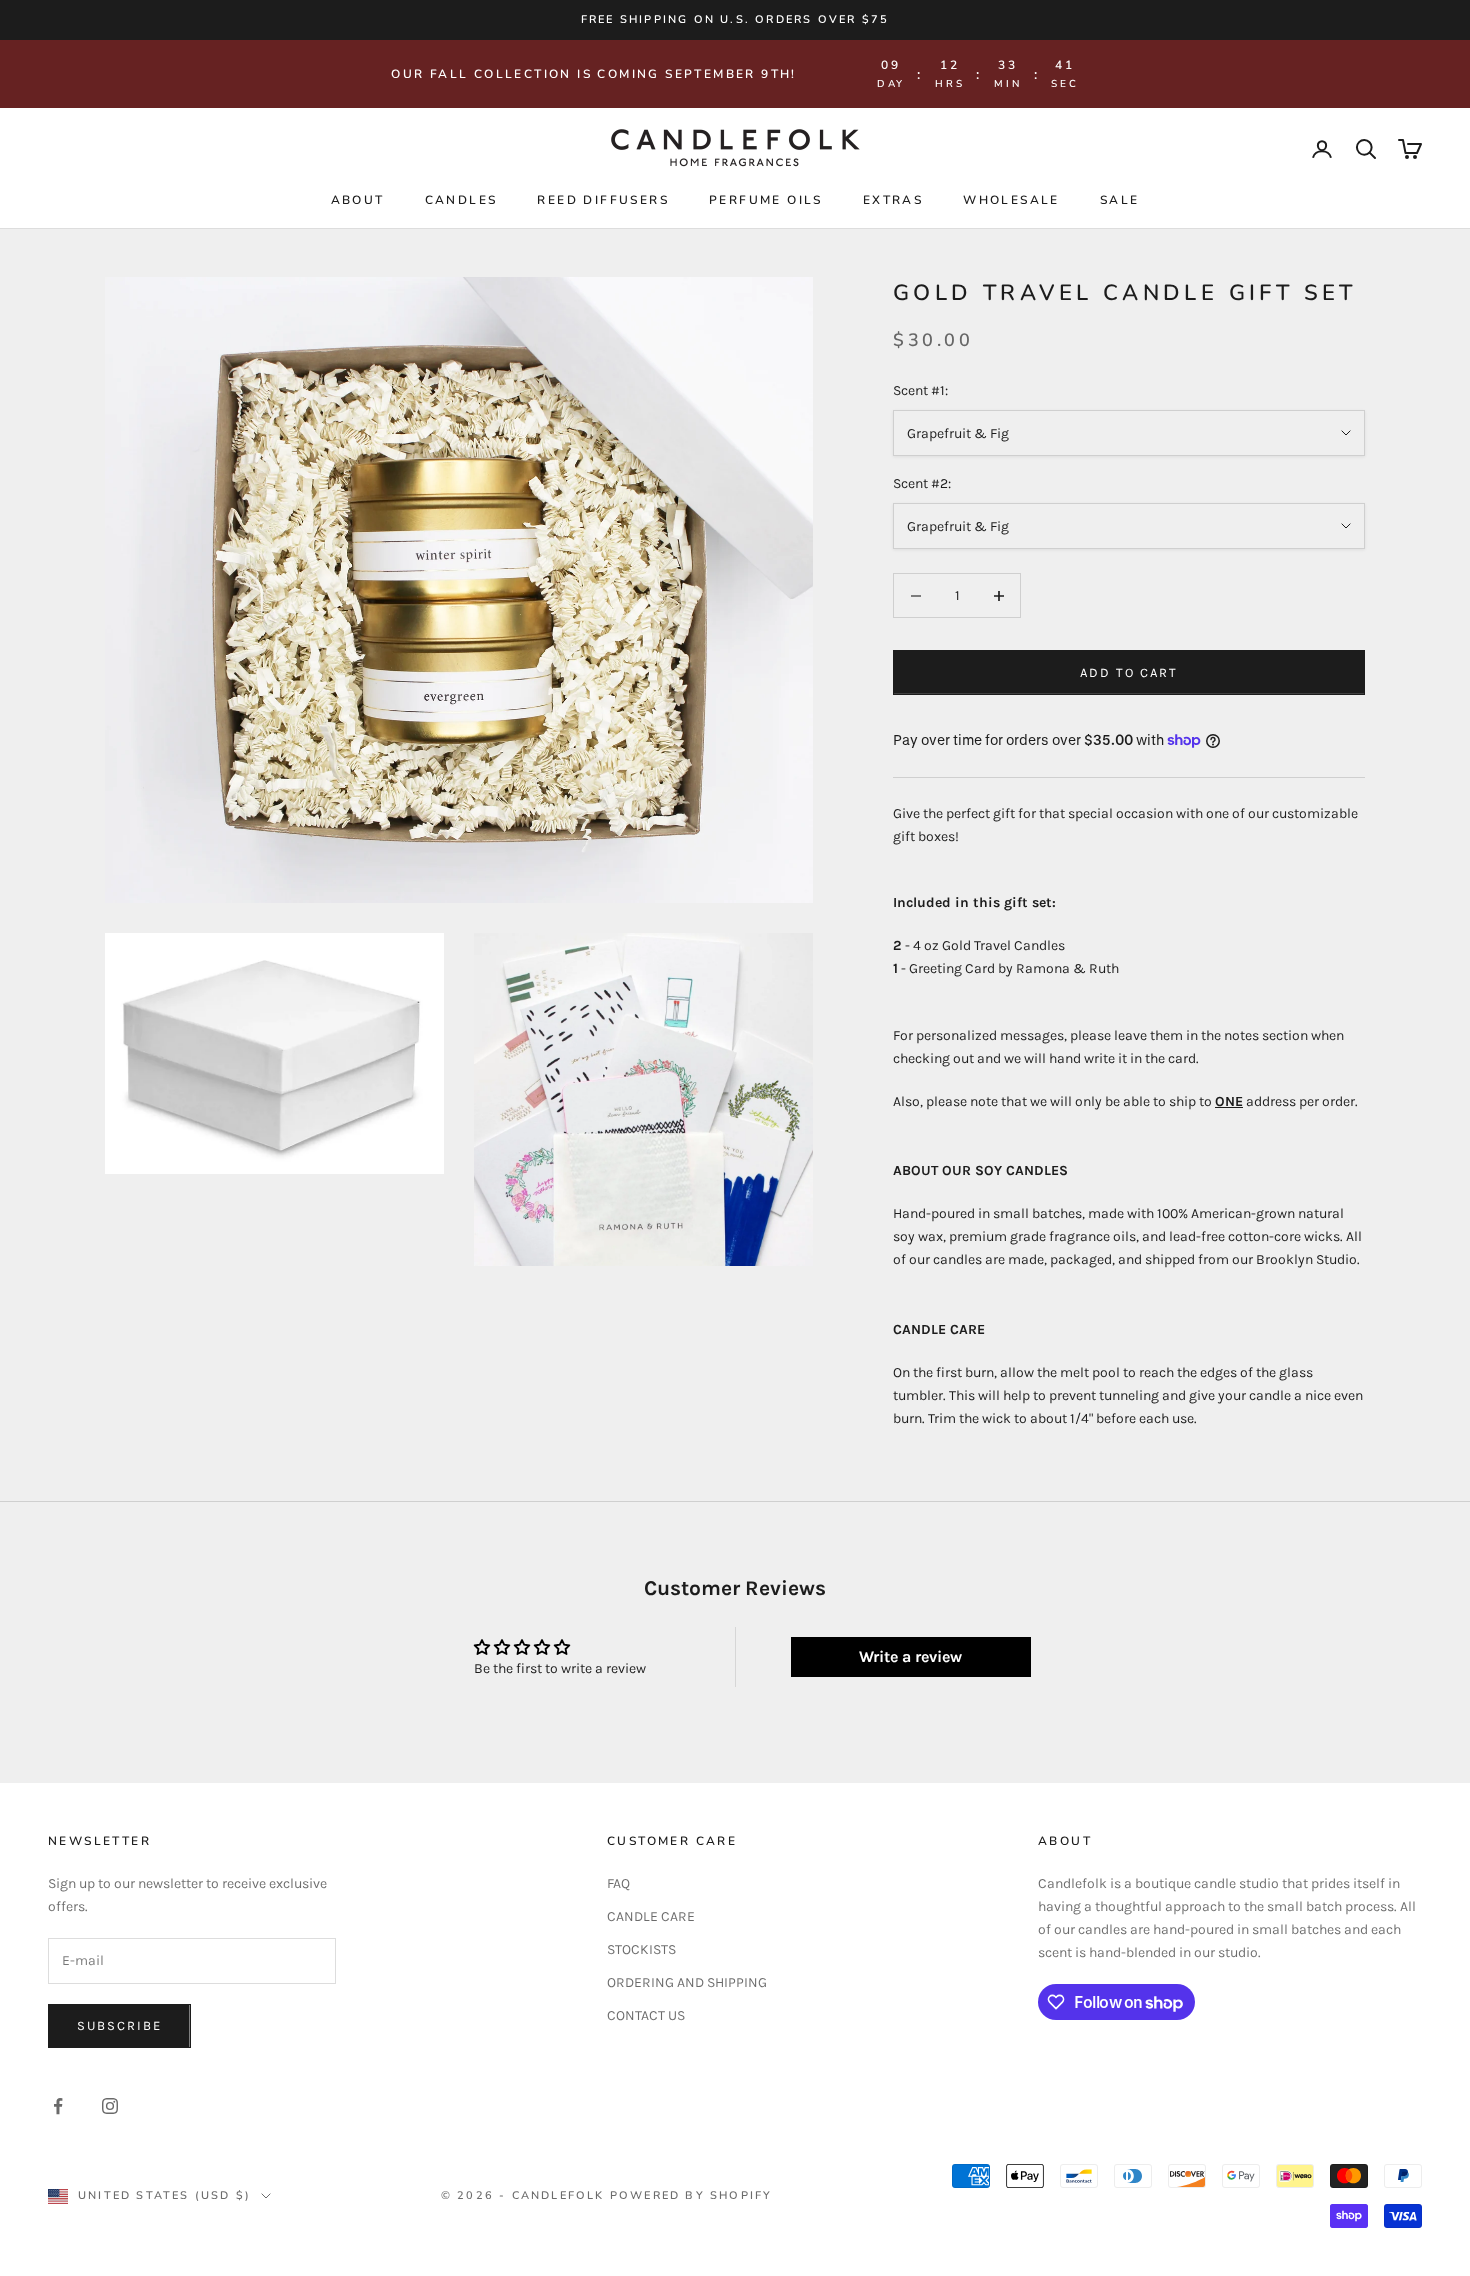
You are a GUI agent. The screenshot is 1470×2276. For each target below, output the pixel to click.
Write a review (910, 1656)
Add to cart (1128, 672)
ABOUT (358, 200)
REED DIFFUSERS (603, 200)
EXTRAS (893, 200)
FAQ (618, 1883)
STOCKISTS (641, 1949)
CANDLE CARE (651, 1916)
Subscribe (119, 2025)
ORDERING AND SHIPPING (687, 1982)
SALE (1120, 200)
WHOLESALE (1011, 200)
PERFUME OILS (766, 200)
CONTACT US (646, 2015)
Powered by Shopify (691, 2195)
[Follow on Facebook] (58, 2106)
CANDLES (461, 200)
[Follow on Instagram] (110, 2106)
